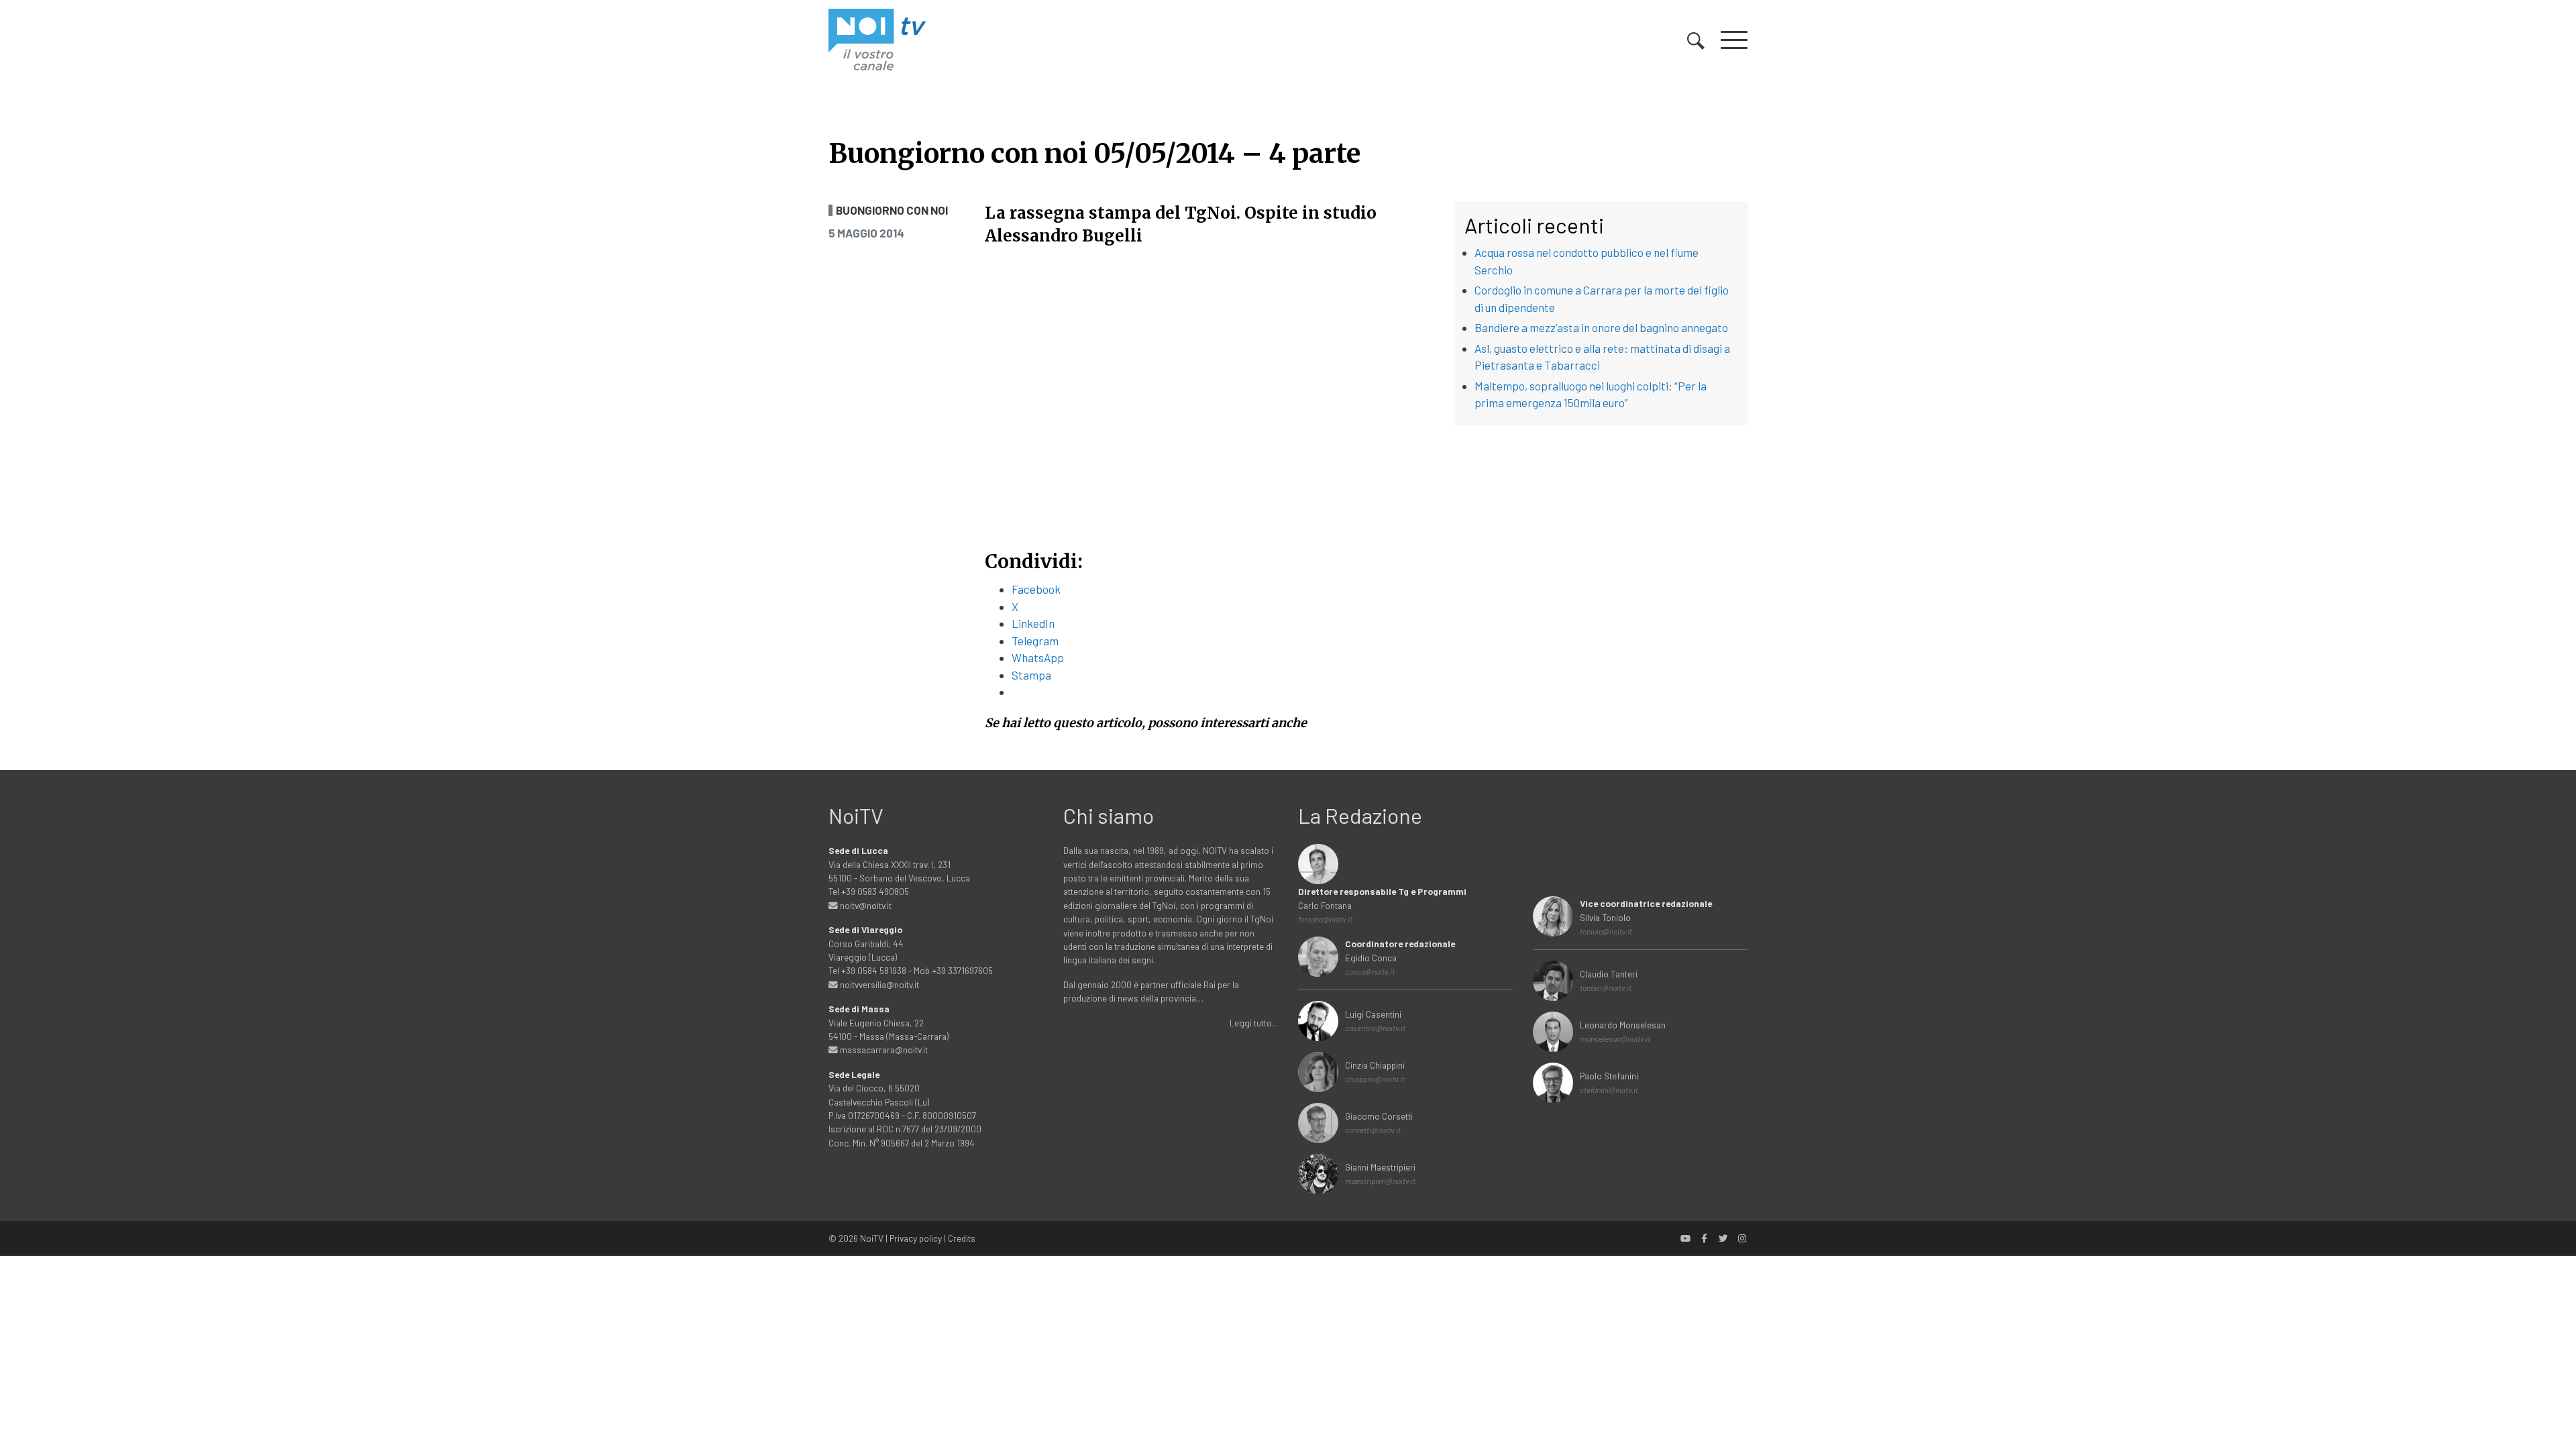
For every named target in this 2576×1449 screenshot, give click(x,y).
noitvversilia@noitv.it (878, 984)
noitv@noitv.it (865, 905)
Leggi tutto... (1254, 1023)
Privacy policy (916, 1238)
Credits (962, 1238)
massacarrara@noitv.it (883, 1050)
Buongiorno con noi (892, 210)
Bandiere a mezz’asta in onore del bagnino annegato (1601, 327)
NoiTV (872, 1238)
